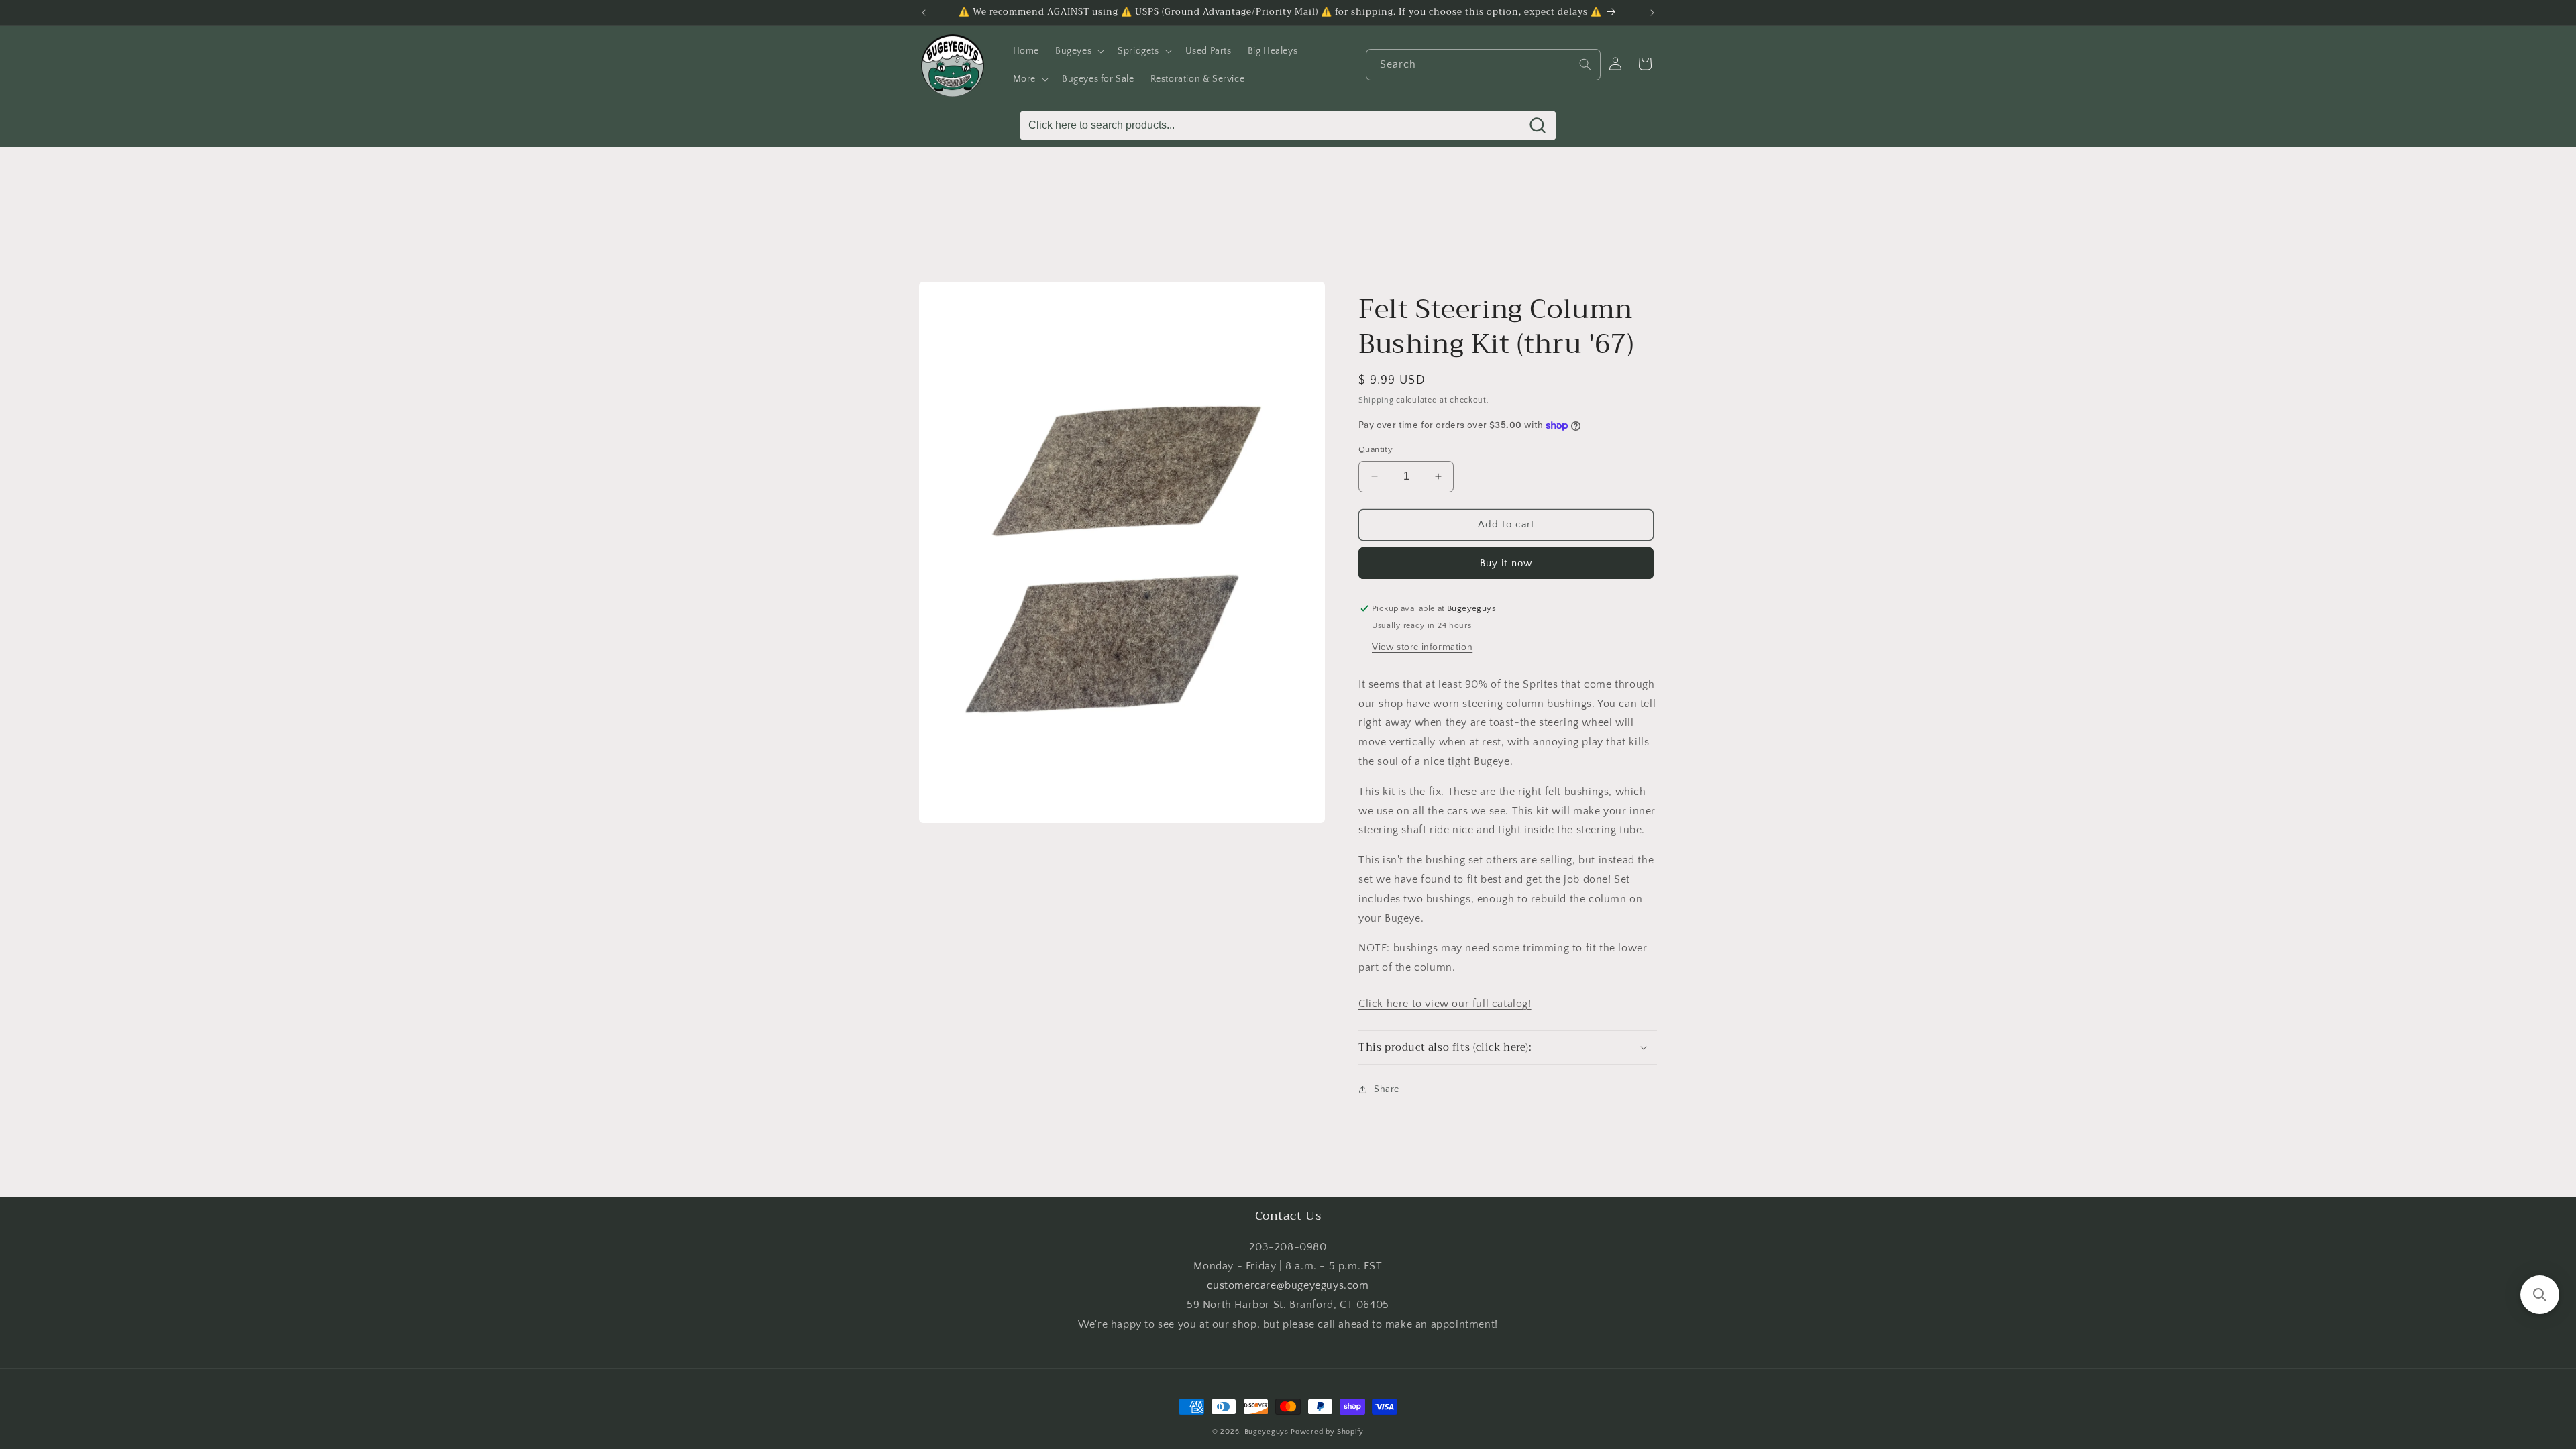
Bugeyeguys (1267, 1432)
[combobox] (1483, 65)
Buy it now (1506, 563)
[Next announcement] (1652, 13)
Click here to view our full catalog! (1445, 1004)
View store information (1422, 647)
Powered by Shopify (1327, 1432)
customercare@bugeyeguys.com (1288, 1285)
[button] (1078, 51)
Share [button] (1387, 1089)
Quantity (1376, 449)
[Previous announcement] (924, 13)
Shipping (1376, 400)
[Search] (1585, 64)
